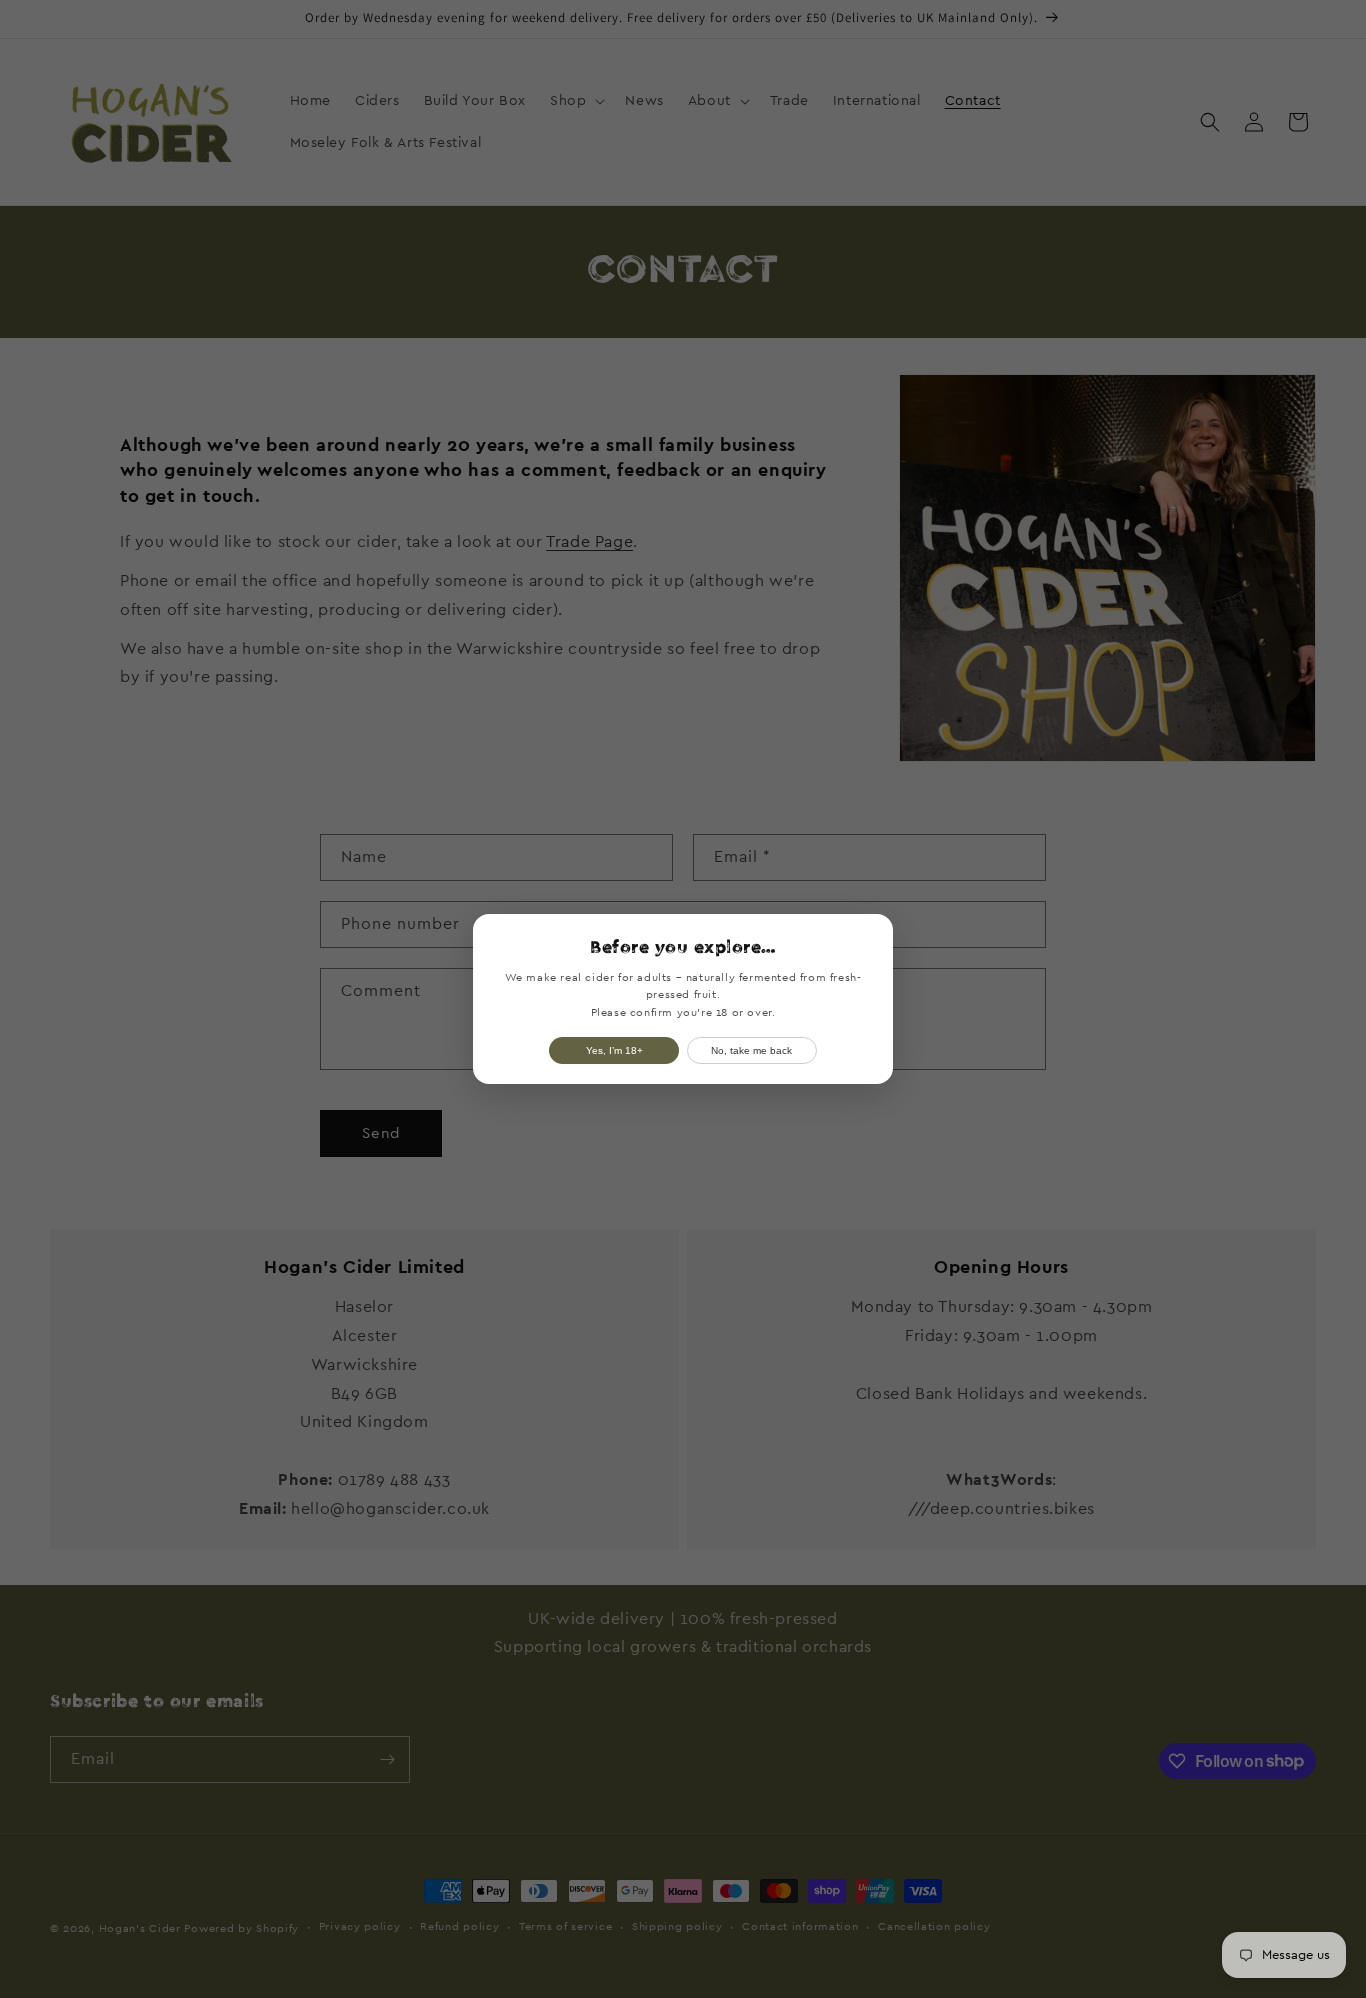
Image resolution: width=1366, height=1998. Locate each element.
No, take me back (751, 1050)
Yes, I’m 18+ (614, 1050)
